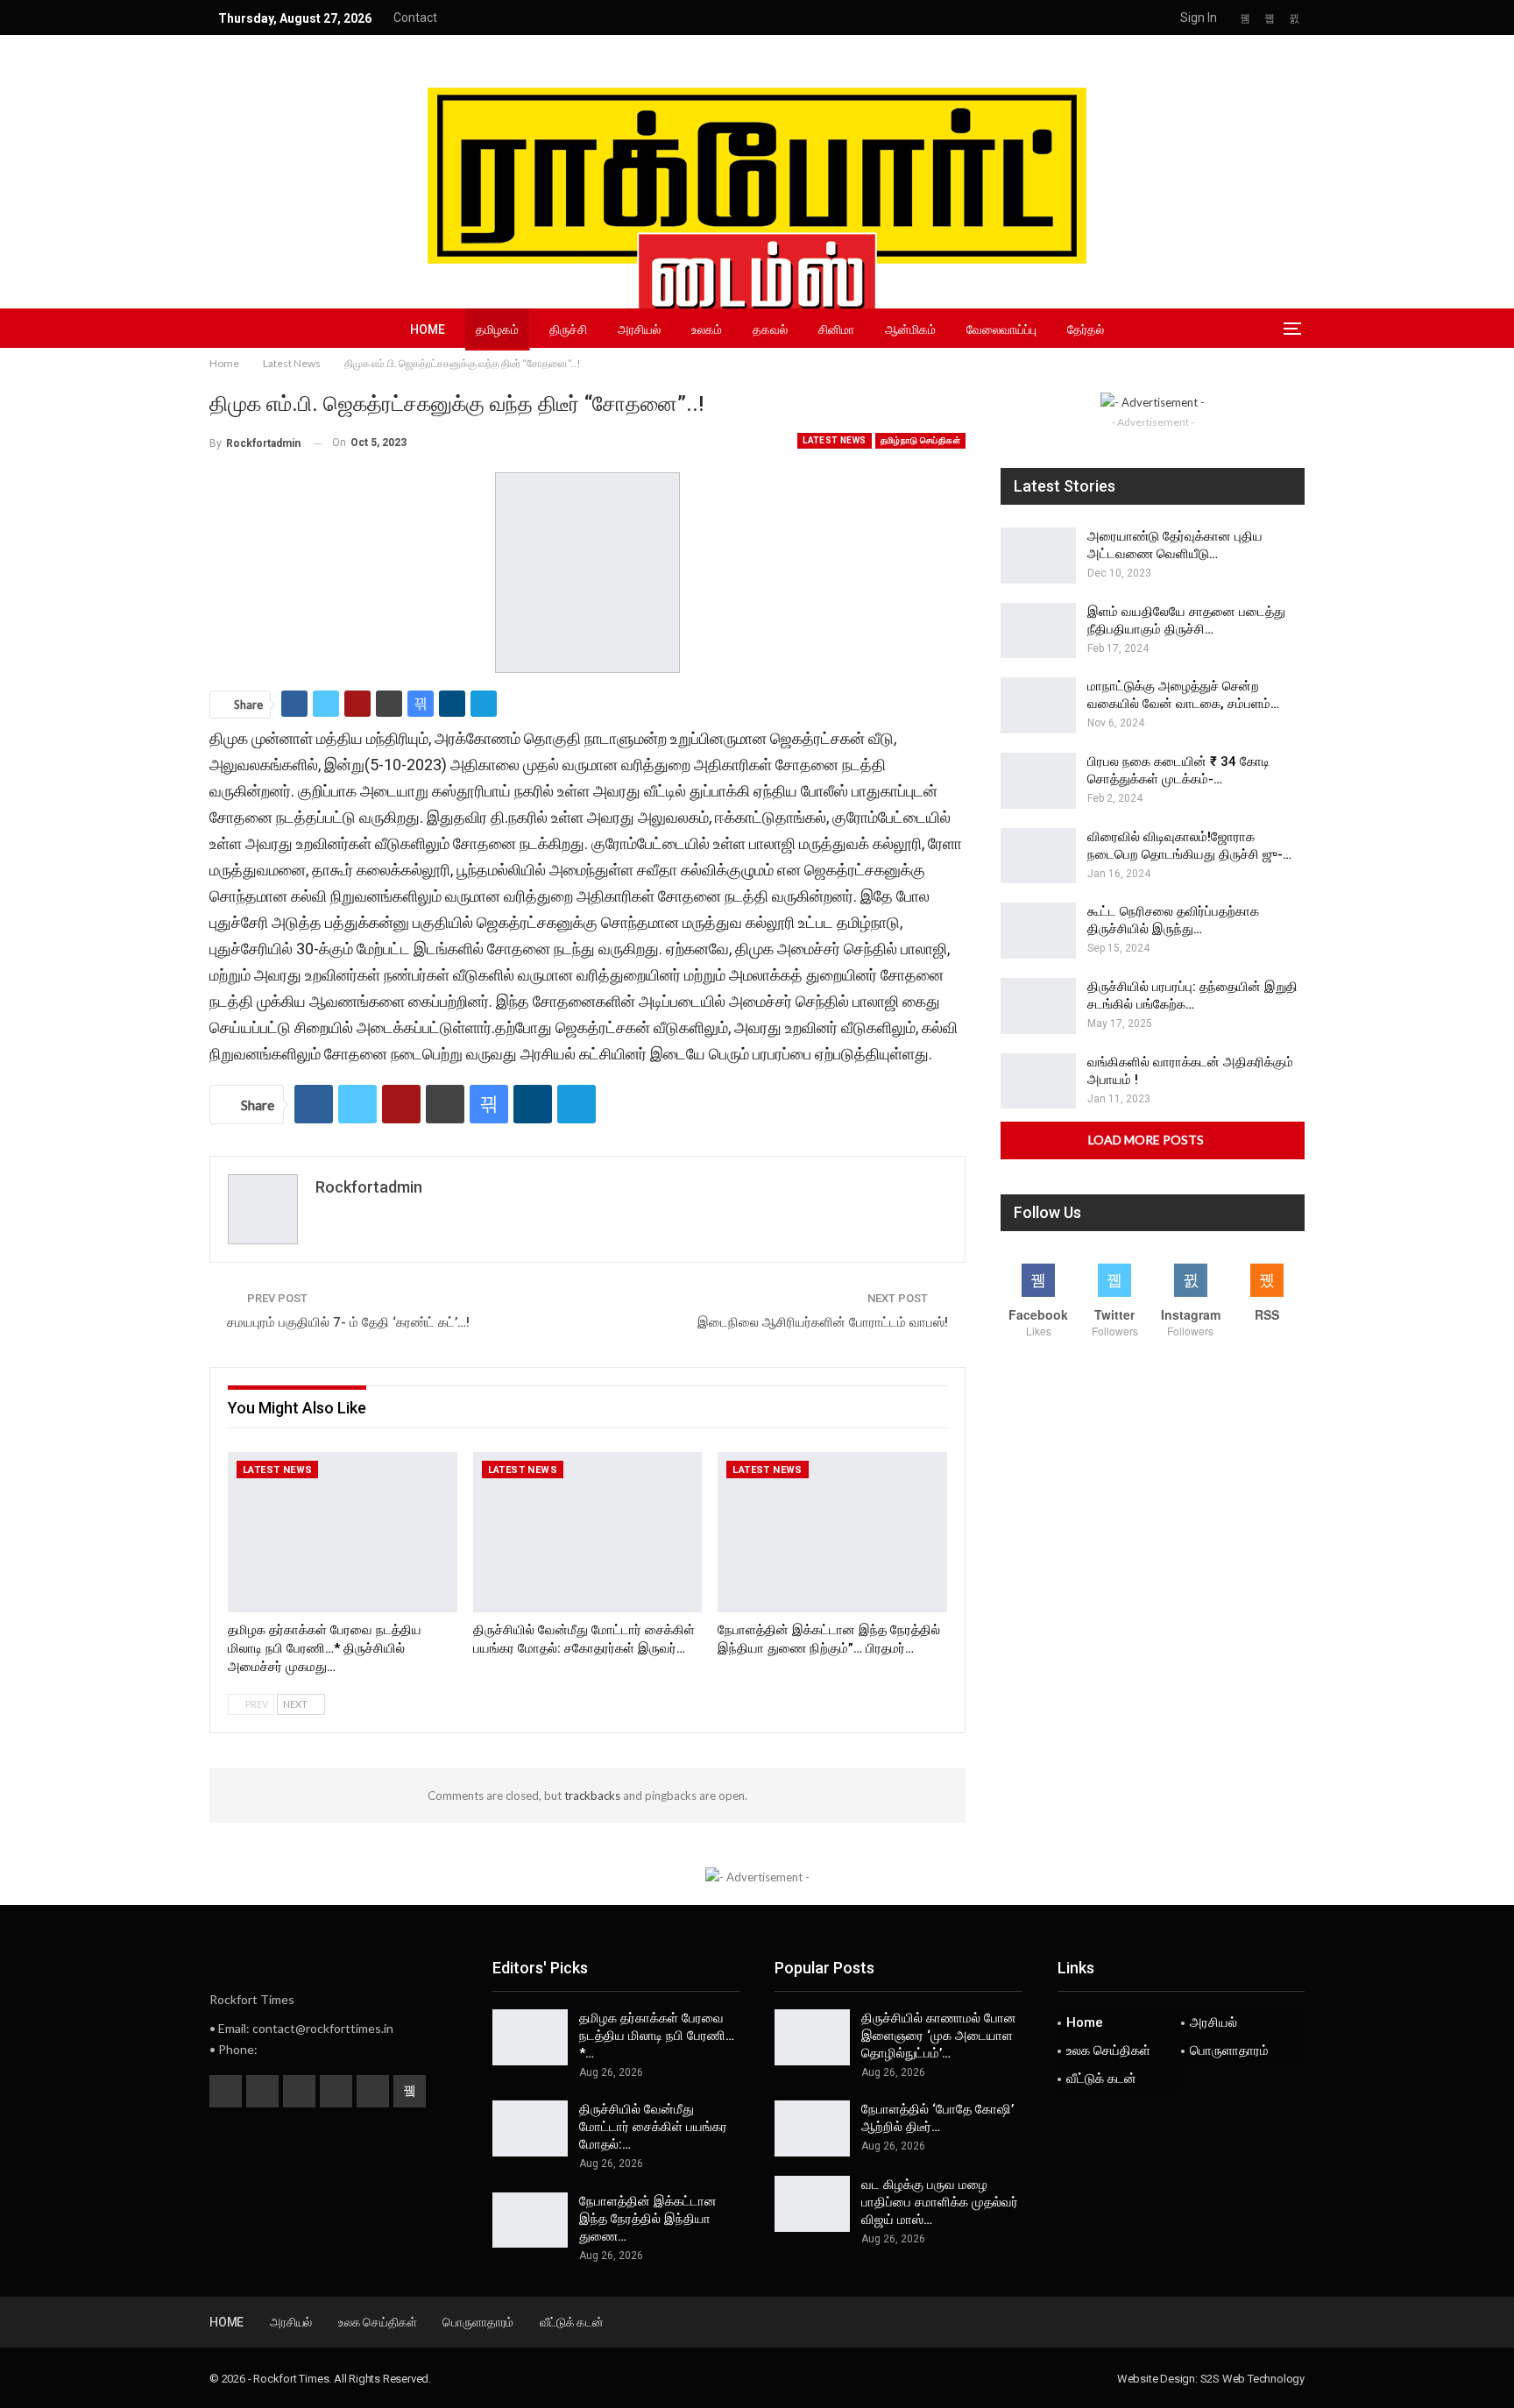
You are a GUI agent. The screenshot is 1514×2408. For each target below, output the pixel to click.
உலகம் (707, 329)
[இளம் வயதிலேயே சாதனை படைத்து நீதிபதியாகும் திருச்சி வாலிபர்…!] (1038, 631)
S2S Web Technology (1252, 2379)
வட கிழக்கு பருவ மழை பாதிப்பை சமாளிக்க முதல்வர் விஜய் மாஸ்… (940, 2202)
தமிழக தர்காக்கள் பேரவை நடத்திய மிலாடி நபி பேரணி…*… (657, 2036)
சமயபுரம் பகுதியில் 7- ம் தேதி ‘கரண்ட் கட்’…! (348, 1322)
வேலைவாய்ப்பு (1001, 329)
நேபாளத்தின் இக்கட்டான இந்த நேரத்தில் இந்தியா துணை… (648, 2219)
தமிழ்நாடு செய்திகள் (920, 440)
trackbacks (592, 1795)
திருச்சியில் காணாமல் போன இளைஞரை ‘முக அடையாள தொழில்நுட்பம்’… (939, 2036)
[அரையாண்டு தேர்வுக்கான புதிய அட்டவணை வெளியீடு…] (1038, 556)
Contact (415, 18)
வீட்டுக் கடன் (1101, 2079)
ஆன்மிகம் (910, 329)
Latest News (834, 440)
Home (428, 329)
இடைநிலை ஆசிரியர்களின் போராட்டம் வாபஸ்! (823, 1322)
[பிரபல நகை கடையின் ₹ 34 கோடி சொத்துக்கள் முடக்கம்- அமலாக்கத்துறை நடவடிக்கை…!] (1038, 781)
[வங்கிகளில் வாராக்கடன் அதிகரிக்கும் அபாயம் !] (1038, 1081)
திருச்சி (568, 329)
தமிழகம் (497, 329)
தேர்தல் (1086, 329)
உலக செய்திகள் (1108, 2050)
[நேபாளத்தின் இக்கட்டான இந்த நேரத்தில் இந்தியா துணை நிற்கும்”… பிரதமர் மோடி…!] (832, 1532)
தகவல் (770, 329)
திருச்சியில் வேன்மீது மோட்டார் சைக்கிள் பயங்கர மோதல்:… (653, 2127)
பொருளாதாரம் (1229, 2050)
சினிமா (836, 329)
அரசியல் (639, 329)
